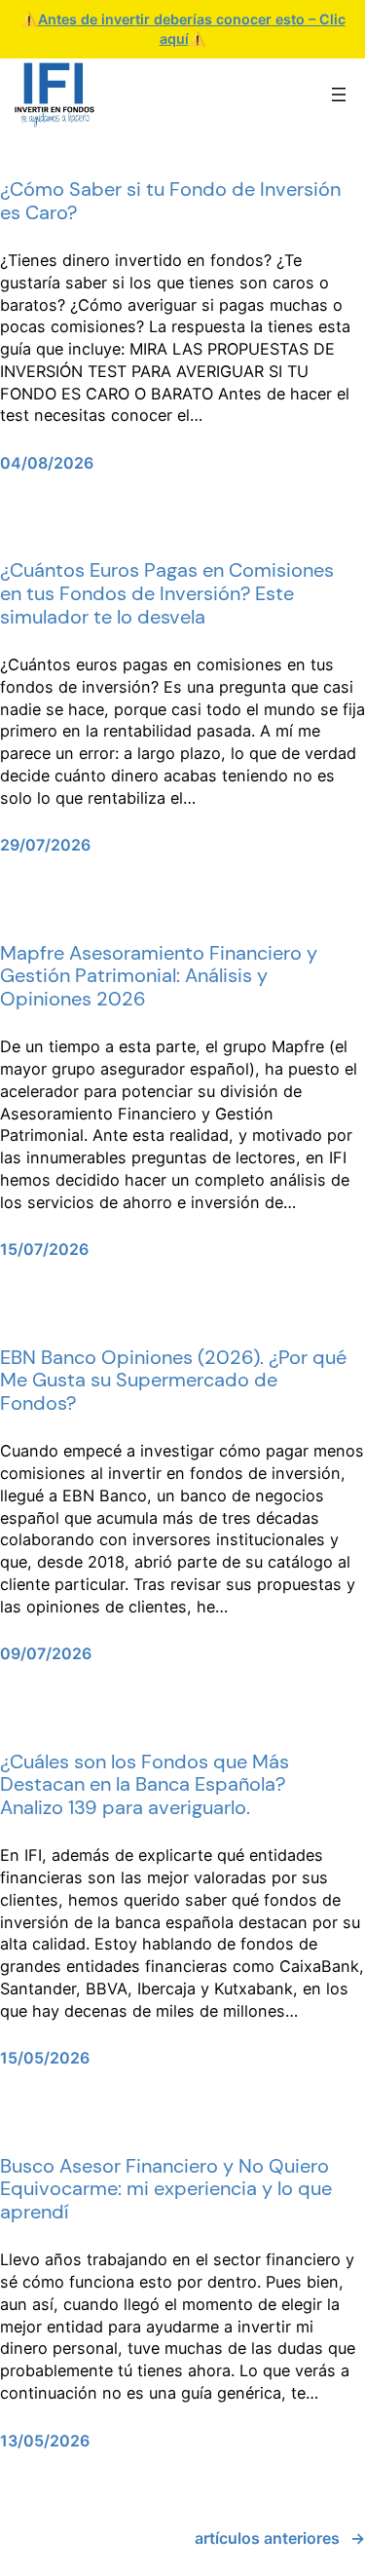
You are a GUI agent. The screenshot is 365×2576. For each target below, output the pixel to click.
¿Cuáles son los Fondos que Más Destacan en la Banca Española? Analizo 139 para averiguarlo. (145, 1785)
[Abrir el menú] (339, 95)
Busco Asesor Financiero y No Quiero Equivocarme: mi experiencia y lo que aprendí (166, 2190)
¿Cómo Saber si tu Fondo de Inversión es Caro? (170, 201)
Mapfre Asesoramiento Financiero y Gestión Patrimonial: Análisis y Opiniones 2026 (159, 977)
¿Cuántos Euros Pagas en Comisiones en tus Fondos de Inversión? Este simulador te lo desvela (167, 594)
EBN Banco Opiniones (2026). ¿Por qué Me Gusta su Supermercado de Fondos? (173, 1381)
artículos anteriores (280, 2538)
